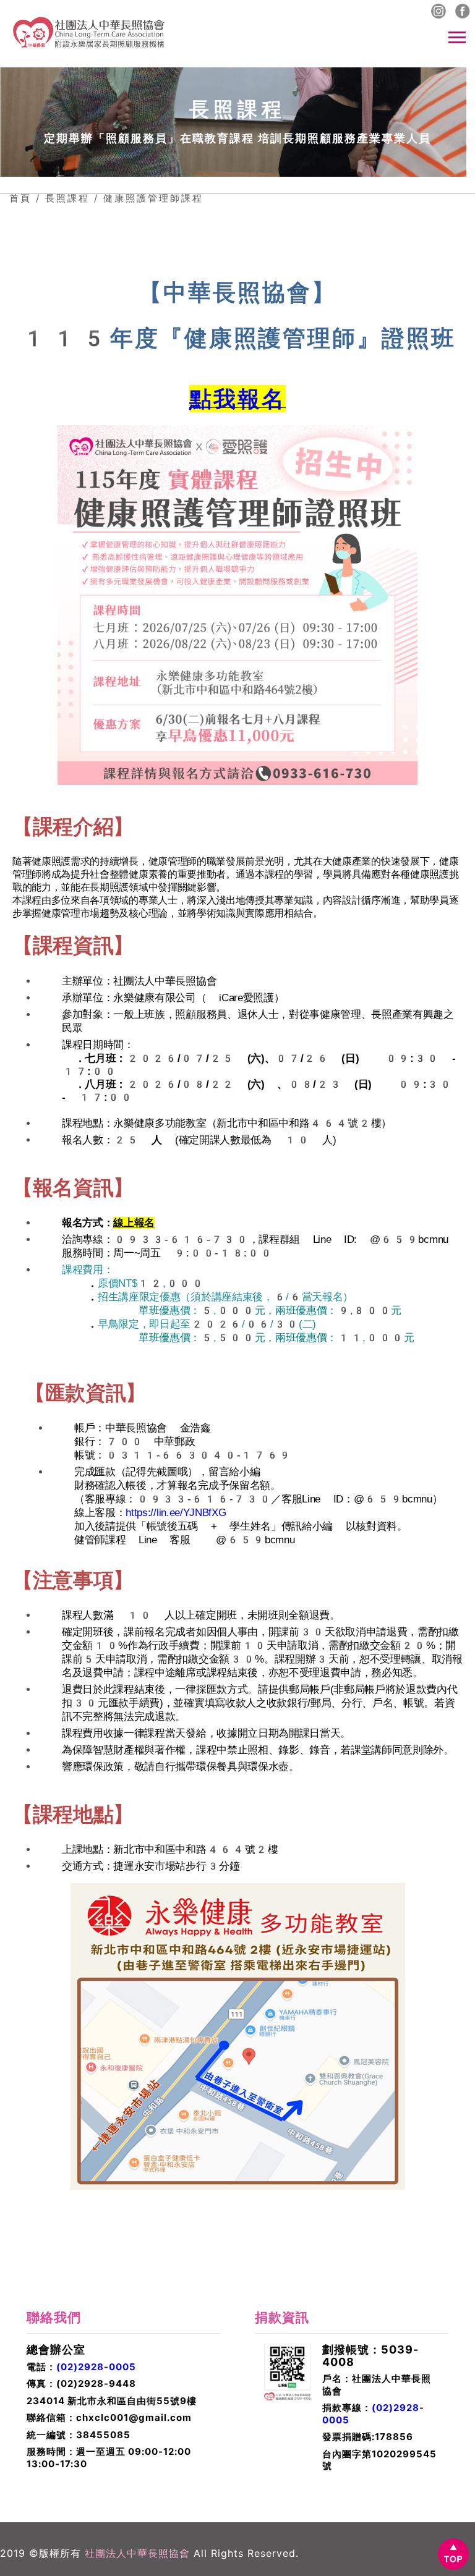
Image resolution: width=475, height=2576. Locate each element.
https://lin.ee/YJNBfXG (176, 1513)
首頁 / (25, 198)
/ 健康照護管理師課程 (149, 198)
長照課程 (67, 198)
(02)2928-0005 (96, 2367)
